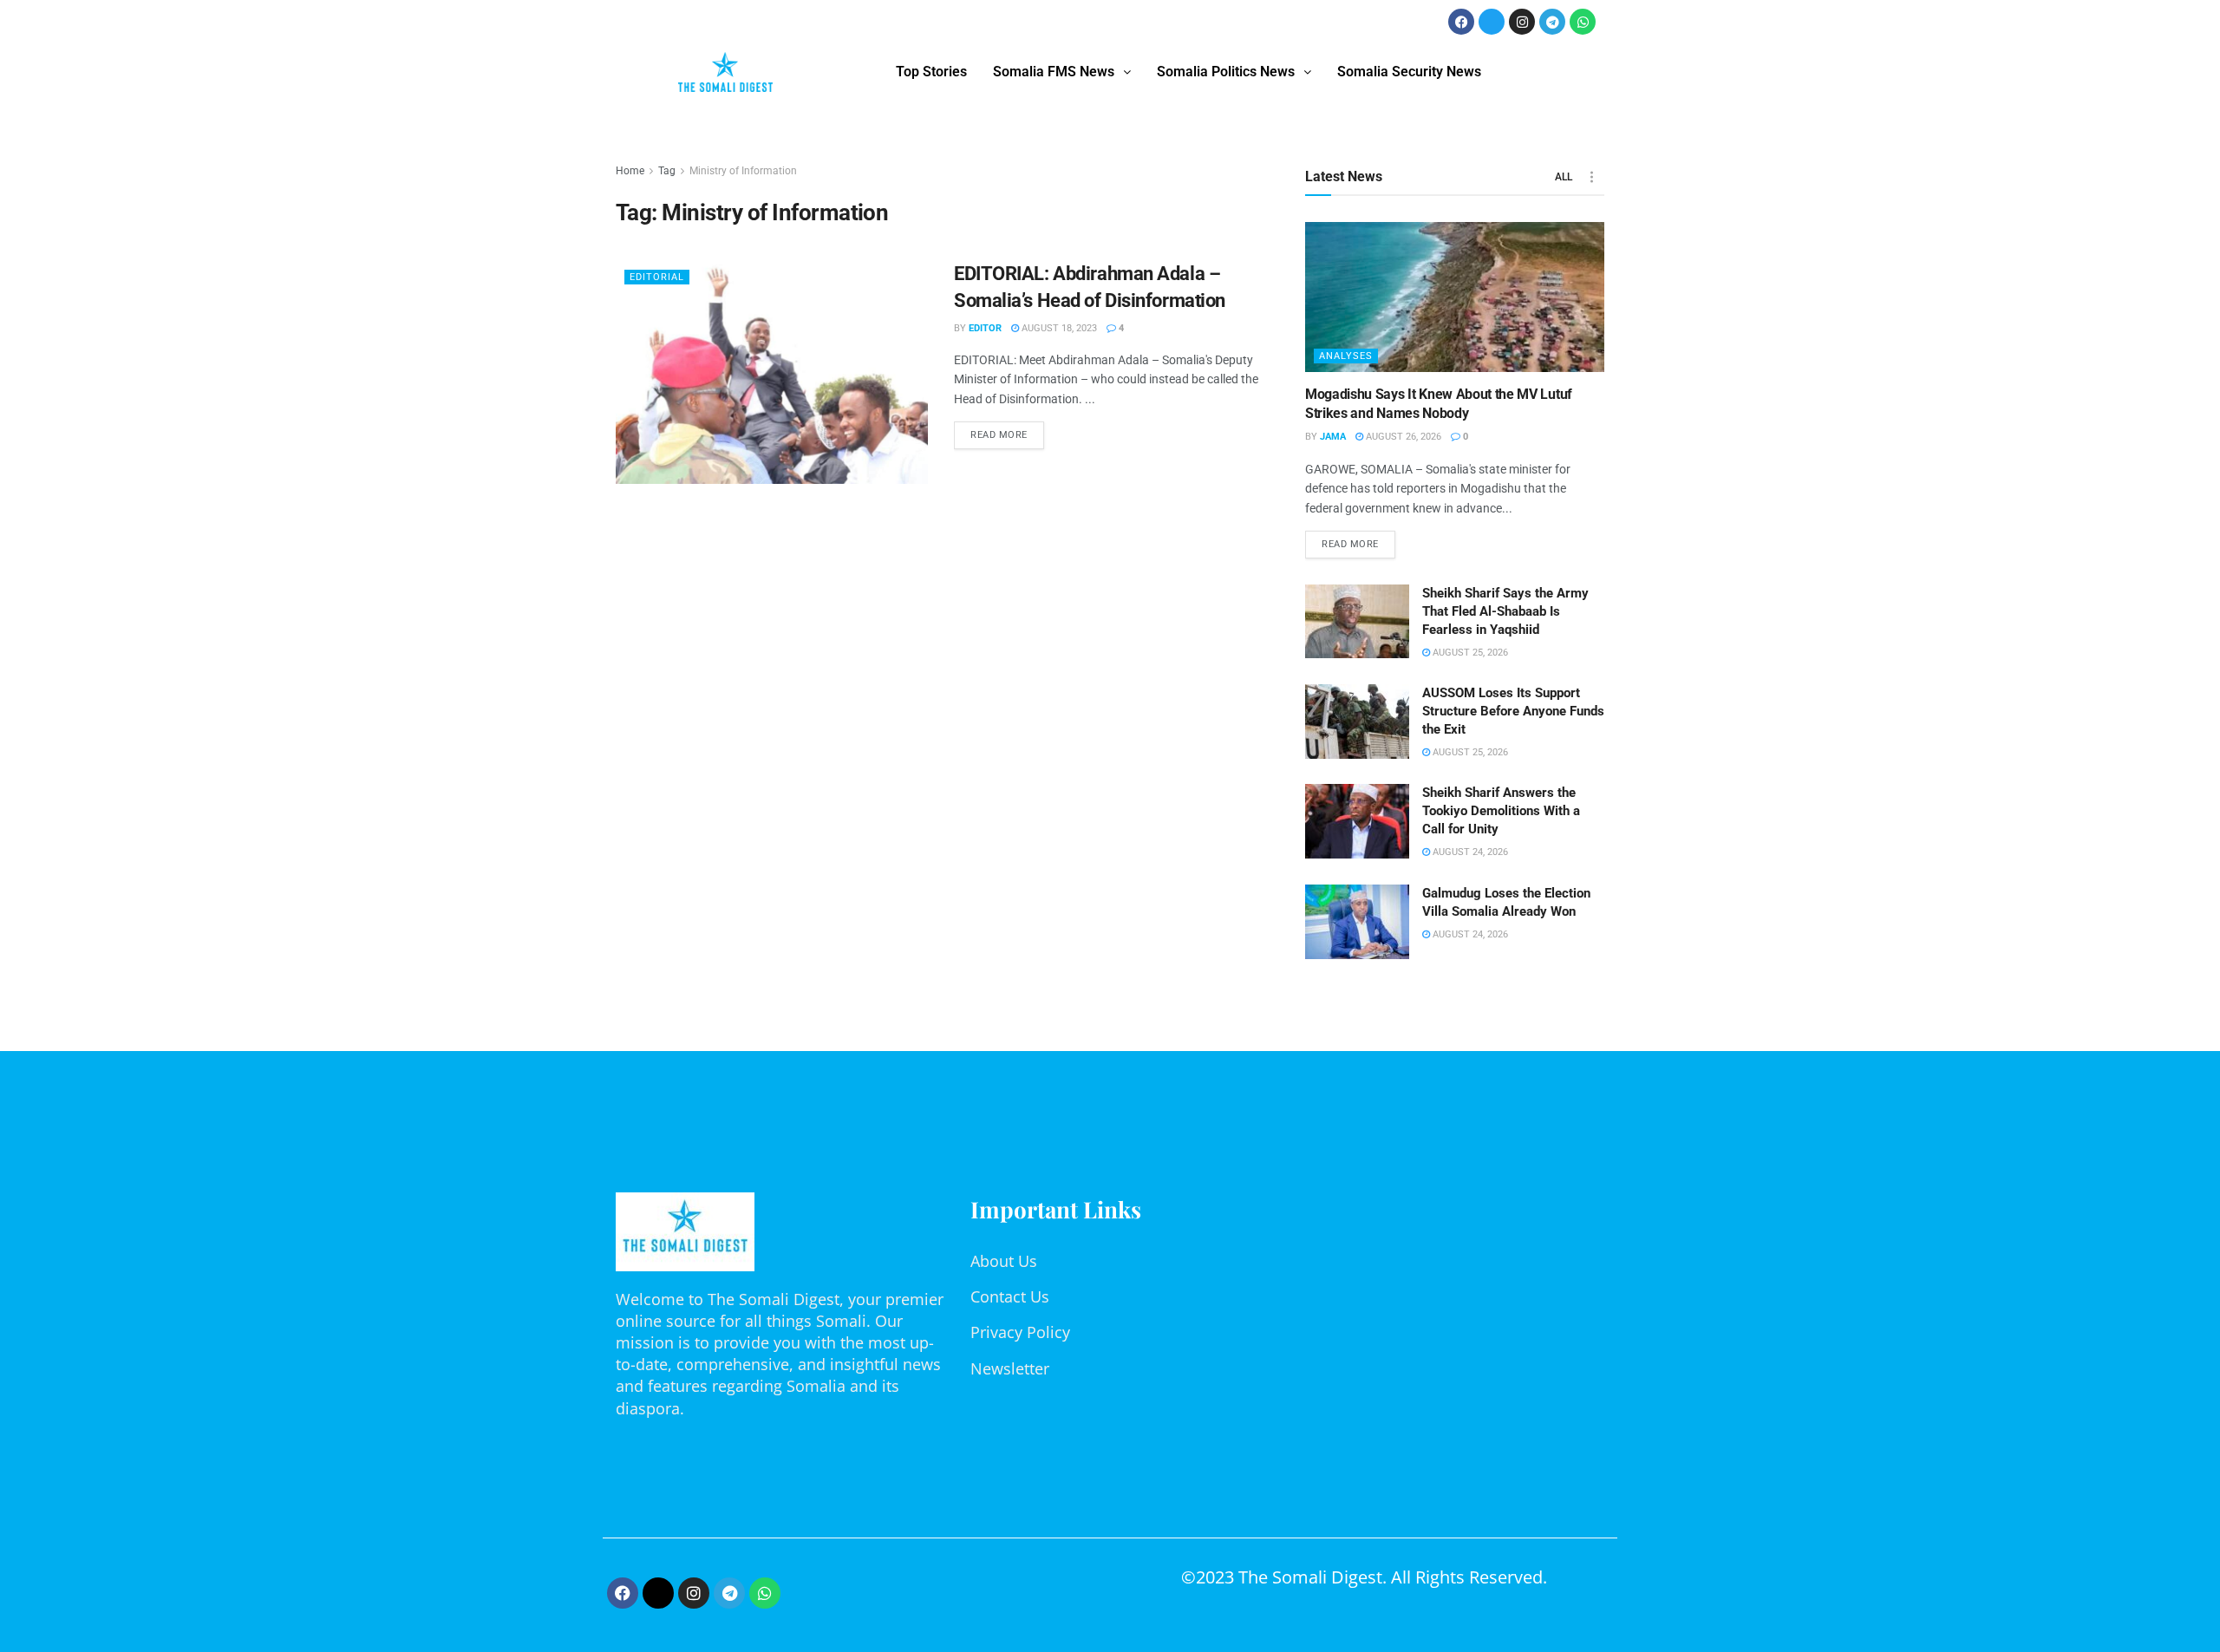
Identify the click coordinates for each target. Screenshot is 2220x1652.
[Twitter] (1492, 22)
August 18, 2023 (1058, 328)
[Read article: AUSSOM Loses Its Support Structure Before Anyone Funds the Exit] (1357, 722)
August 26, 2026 (1402, 437)
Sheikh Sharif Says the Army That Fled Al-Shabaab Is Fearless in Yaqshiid (1505, 611)
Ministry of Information (743, 171)
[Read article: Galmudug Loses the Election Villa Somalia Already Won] (1357, 922)
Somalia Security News (1409, 72)
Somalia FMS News (1054, 72)
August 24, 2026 (1469, 852)
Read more (1007, 431)
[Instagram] (1522, 22)
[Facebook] (1461, 22)
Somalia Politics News (1226, 72)
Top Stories (931, 72)
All (1564, 177)
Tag (667, 171)
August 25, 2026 (1469, 653)
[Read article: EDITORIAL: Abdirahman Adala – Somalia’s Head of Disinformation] (772, 372)
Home (630, 171)
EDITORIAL (657, 277)
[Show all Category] (1591, 177)
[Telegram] (1552, 22)
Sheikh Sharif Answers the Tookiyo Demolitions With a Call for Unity (1501, 811)
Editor (985, 328)
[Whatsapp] (1583, 22)
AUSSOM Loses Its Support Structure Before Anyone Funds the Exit (1513, 711)
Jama (1333, 437)
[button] (1062, 72)
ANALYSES (1346, 356)
